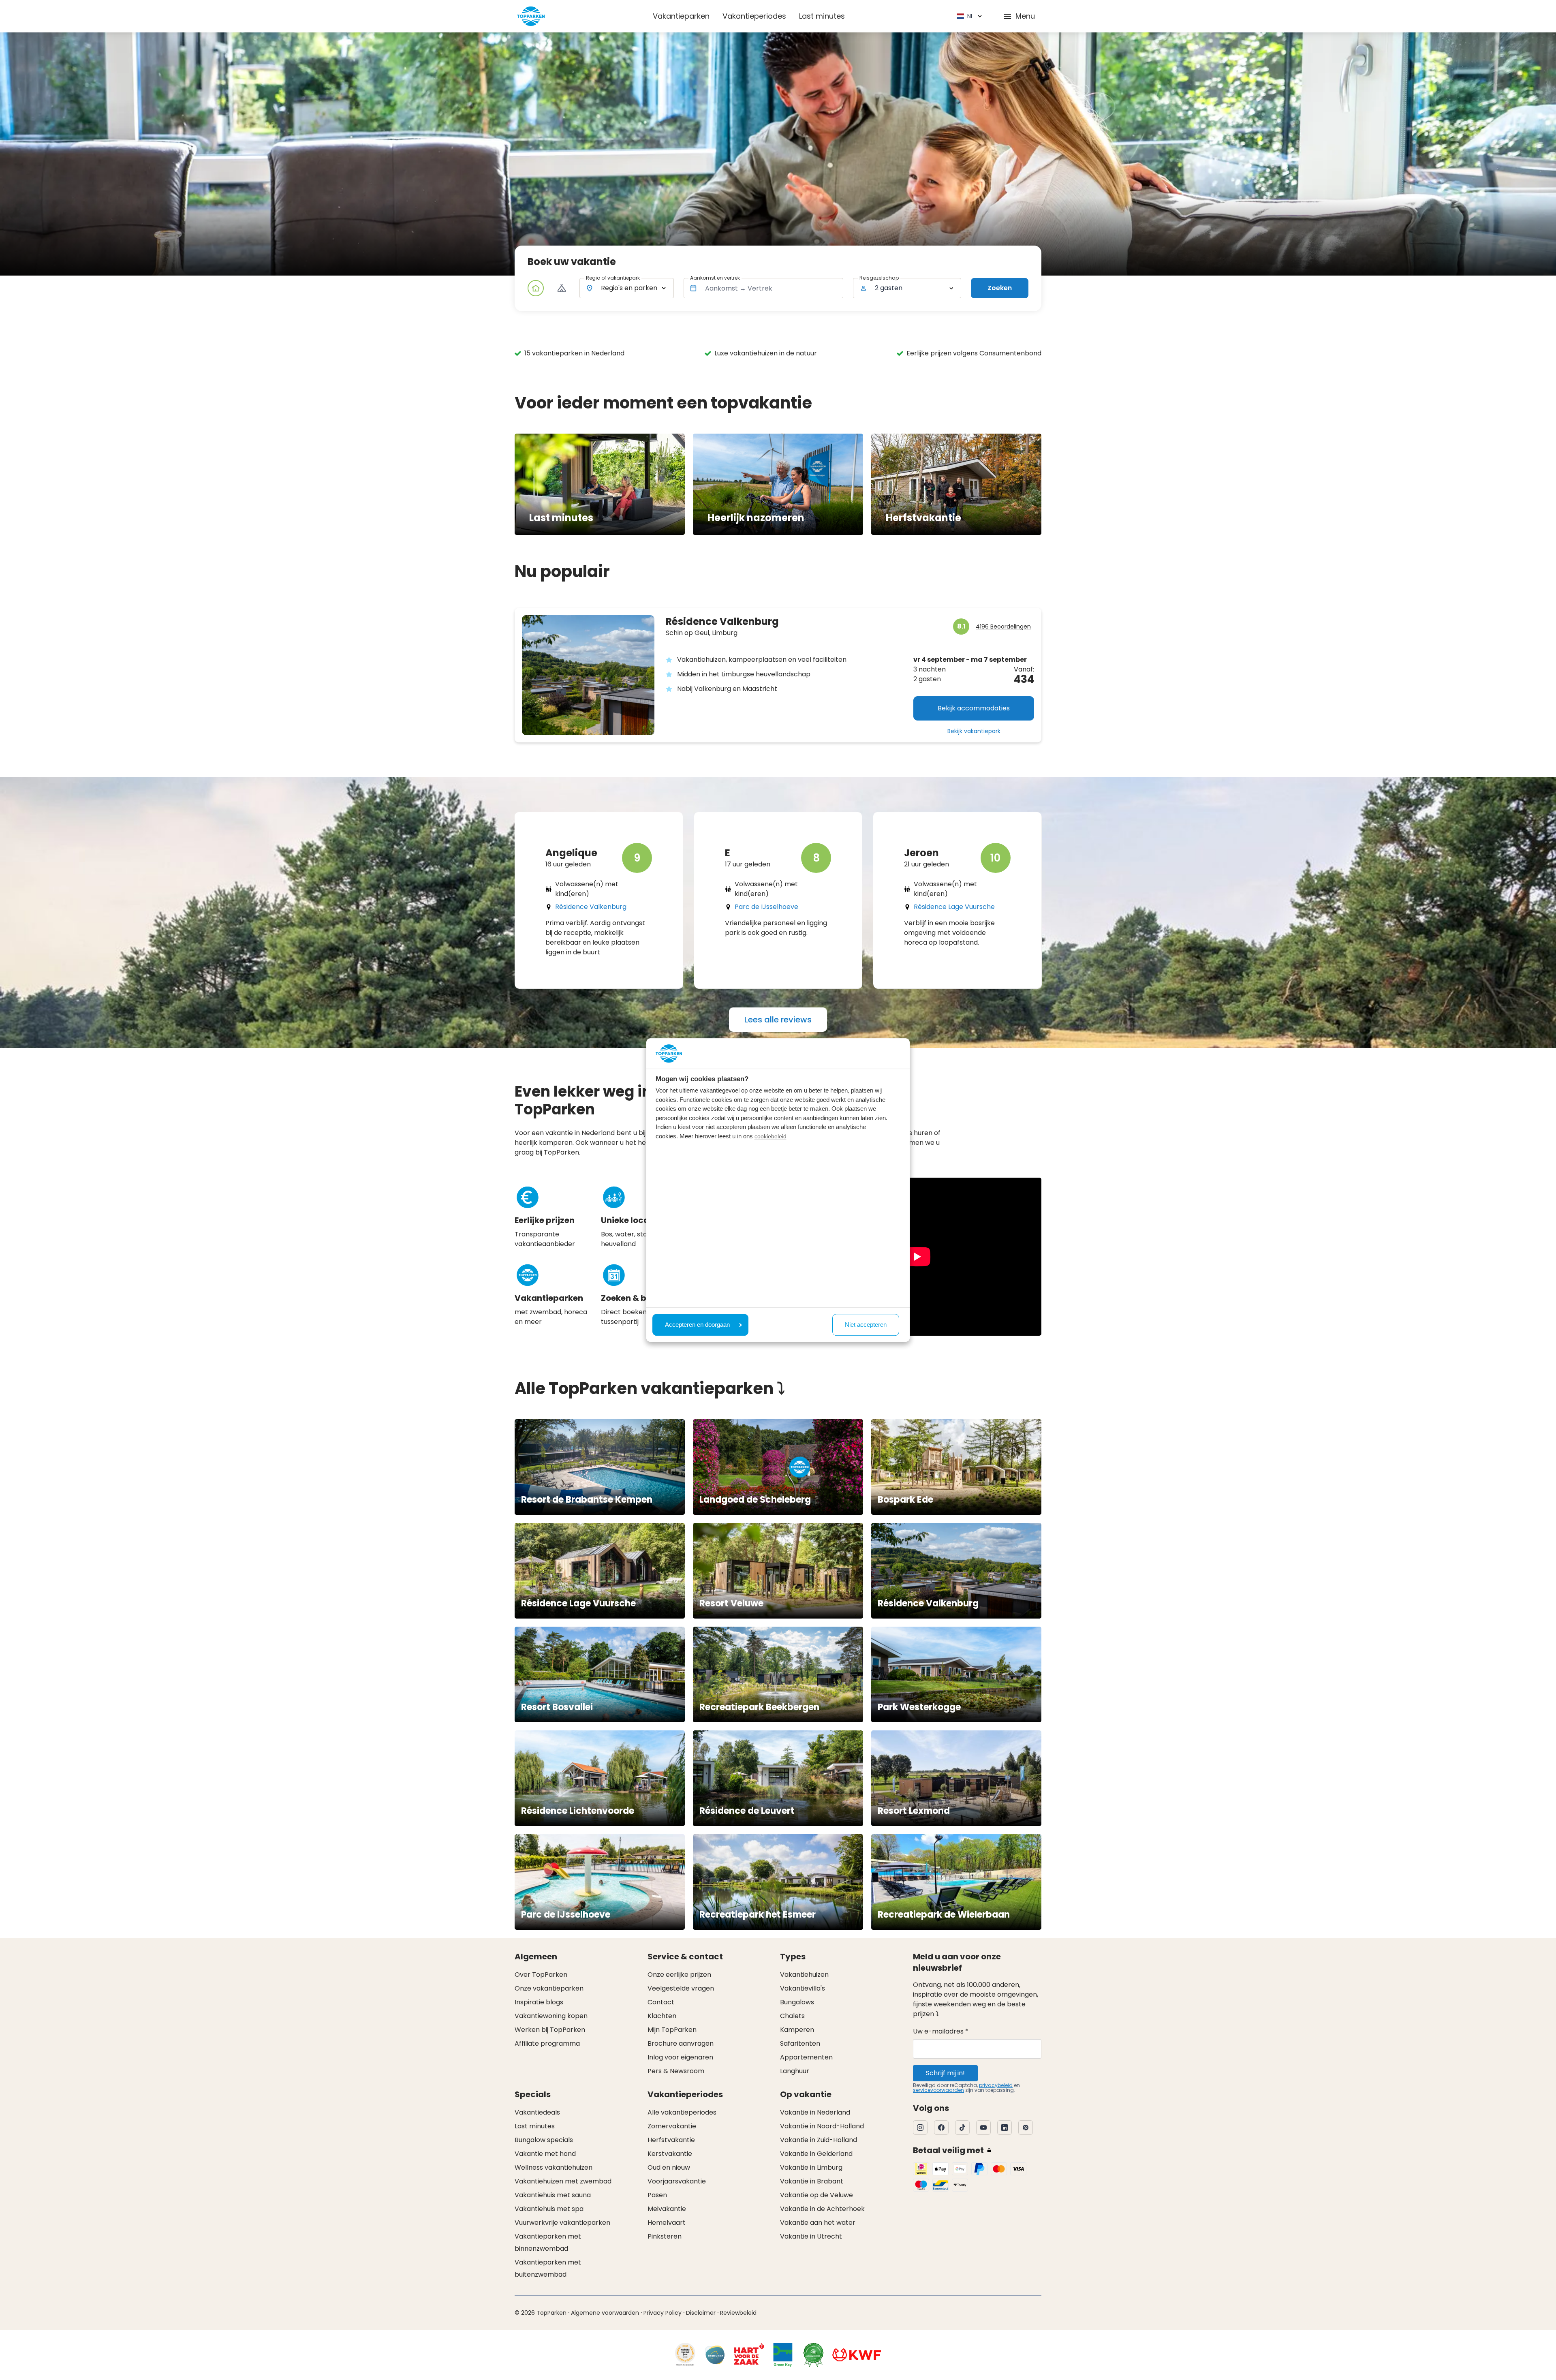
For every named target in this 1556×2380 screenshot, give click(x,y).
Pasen (657, 2195)
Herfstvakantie (671, 2140)
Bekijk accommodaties (974, 708)
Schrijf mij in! (945, 2073)
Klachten (662, 2016)
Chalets (792, 2016)
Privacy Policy (663, 2313)
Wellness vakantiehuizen (554, 2167)
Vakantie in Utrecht (811, 2236)
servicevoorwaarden (938, 2090)
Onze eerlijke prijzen (679, 1975)
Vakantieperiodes (754, 16)
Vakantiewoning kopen (551, 2016)
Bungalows (797, 2002)
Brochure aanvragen (681, 2043)
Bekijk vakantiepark (974, 731)
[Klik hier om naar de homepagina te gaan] (531, 16)
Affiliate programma (547, 2043)
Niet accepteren (866, 1325)
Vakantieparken (681, 16)
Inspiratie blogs (539, 2002)
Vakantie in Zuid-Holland (819, 2140)
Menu (1025, 16)
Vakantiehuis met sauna (553, 2195)
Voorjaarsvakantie (677, 2181)
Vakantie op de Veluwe (816, 2195)
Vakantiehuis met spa (549, 2209)
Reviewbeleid (738, 2313)
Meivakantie (667, 2209)
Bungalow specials (544, 2140)
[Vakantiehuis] (536, 288)
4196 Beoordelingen (1003, 627)
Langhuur (795, 2071)
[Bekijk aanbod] (562, 288)
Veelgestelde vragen (681, 1988)
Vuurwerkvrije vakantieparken (562, 2223)
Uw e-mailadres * (941, 2031)
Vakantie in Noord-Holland (822, 2126)
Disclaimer (701, 2313)
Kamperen (797, 2030)
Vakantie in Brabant (812, 2181)
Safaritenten (800, 2043)
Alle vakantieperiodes (682, 2112)
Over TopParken (541, 1975)
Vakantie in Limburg (811, 2167)
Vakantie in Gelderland (816, 2154)
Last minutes (822, 16)
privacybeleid (996, 2085)
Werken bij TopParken (550, 2030)
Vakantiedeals (537, 2112)
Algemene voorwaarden (605, 2313)
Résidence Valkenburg (591, 907)
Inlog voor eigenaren (680, 2057)
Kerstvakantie (670, 2154)
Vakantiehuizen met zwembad (563, 2181)
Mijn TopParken (672, 2030)
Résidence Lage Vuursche (954, 907)
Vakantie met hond (545, 2154)
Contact (661, 2002)
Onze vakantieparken (549, 1988)
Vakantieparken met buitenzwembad (548, 2268)
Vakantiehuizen (804, 1975)
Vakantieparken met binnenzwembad (548, 2242)
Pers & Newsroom (676, 2071)
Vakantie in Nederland (815, 2112)
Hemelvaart (667, 2223)
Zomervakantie (672, 2126)
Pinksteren (665, 2236)
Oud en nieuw (669, 2167)
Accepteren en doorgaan (697, 1325)
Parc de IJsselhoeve (766, 907)
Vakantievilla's (803, 1988)
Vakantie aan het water (818, 2223)
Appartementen (806, 2057)
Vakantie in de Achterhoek (822, 2209)
